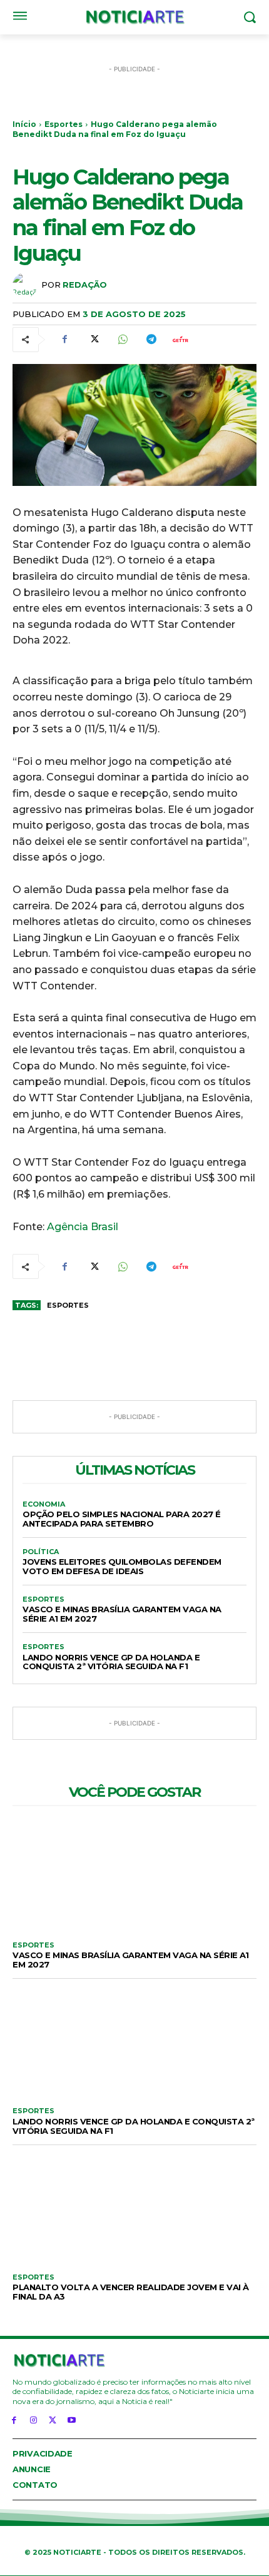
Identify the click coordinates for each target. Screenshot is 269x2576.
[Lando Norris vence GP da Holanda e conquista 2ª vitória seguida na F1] (134, 2040)
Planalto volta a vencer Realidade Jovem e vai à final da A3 (131, 2292)
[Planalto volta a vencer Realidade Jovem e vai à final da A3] (134, 2206)
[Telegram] (151, 340)
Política (41, 1552)
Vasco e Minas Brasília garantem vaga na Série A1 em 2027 (122, 1614)
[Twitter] (93, 340)
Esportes (63, 124)
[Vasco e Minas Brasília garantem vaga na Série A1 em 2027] (134, 1874)
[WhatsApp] (122, 340)
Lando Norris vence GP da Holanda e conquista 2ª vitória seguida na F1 (111, 1662)
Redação (85, 285)
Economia (44, 1504)
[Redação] (27, 285)
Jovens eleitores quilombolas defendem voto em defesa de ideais (122, 1566)
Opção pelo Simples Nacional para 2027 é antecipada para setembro (122, 1519)
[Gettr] (180, 340)
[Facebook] (64, 340)
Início (24, 124)
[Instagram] (33, 2419)
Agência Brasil (83, 1227)
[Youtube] (72, 2419)
